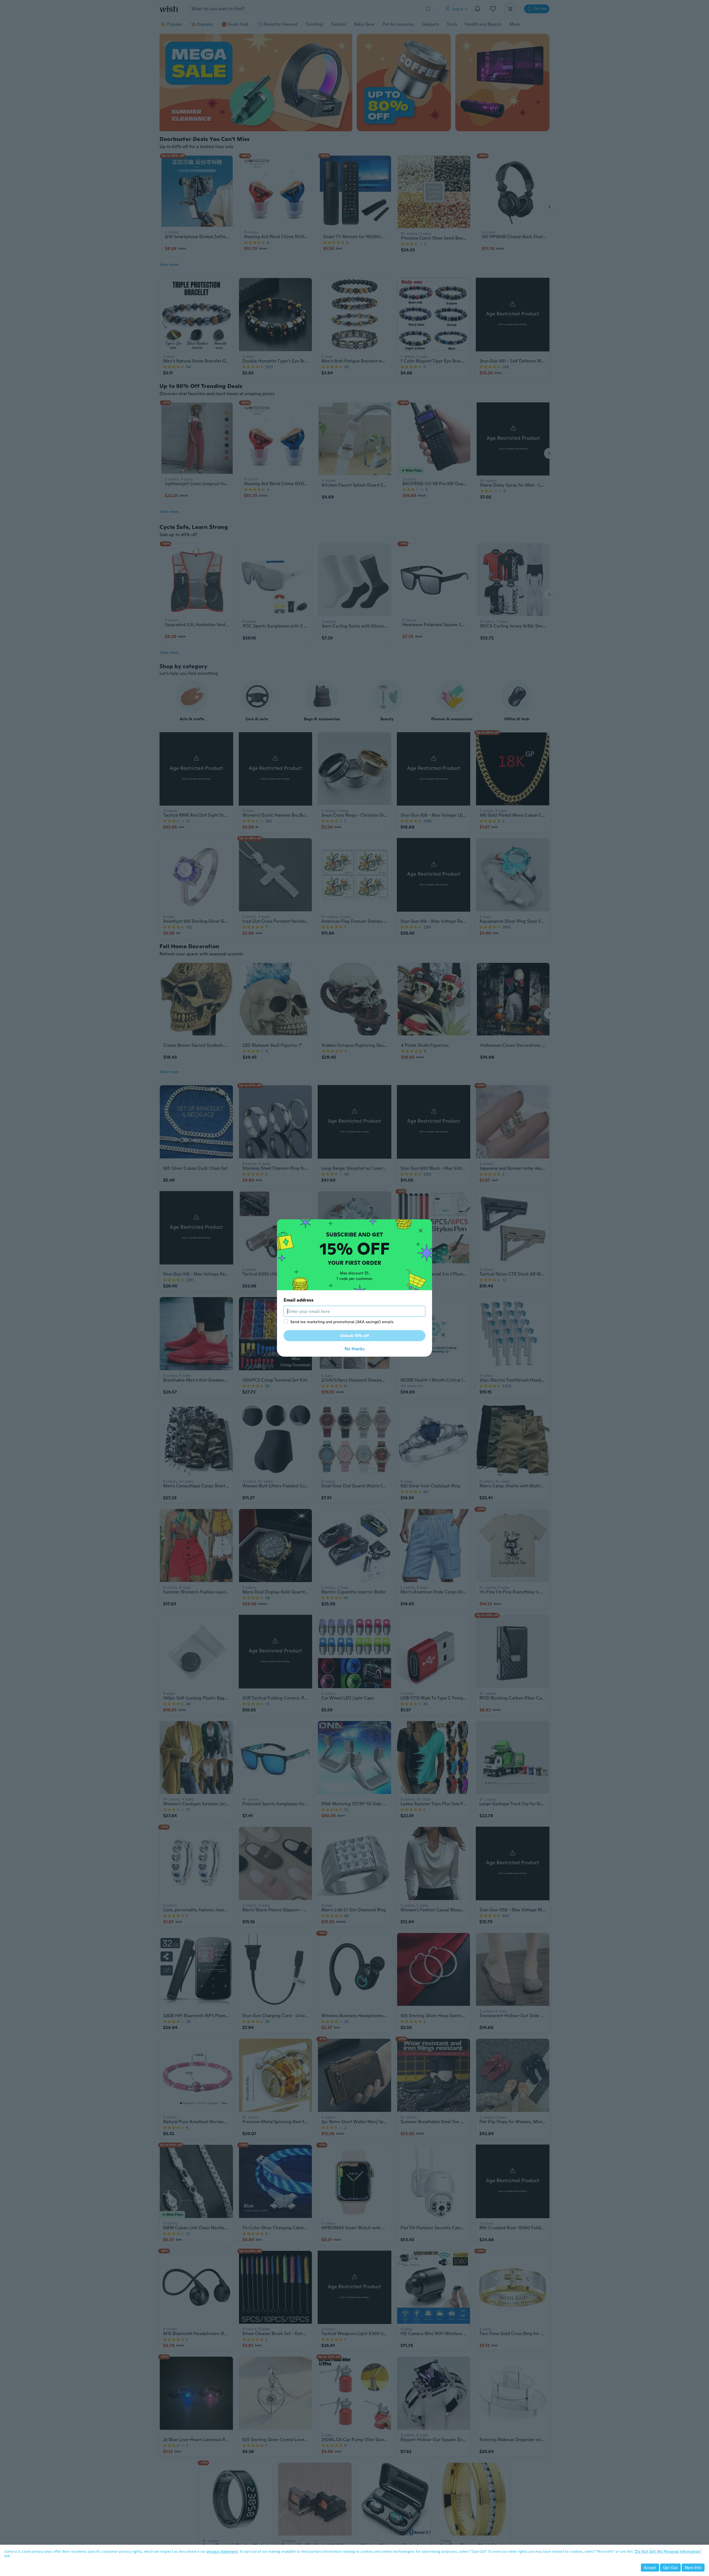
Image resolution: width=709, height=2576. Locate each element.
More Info (693, 2568)
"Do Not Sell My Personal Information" (668, 2551)
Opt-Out (670, 2568)
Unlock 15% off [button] (355, 1336)
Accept (650, 2568)
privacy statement (222, 2551)
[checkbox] (286, 1321)
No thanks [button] (354, 1349)
